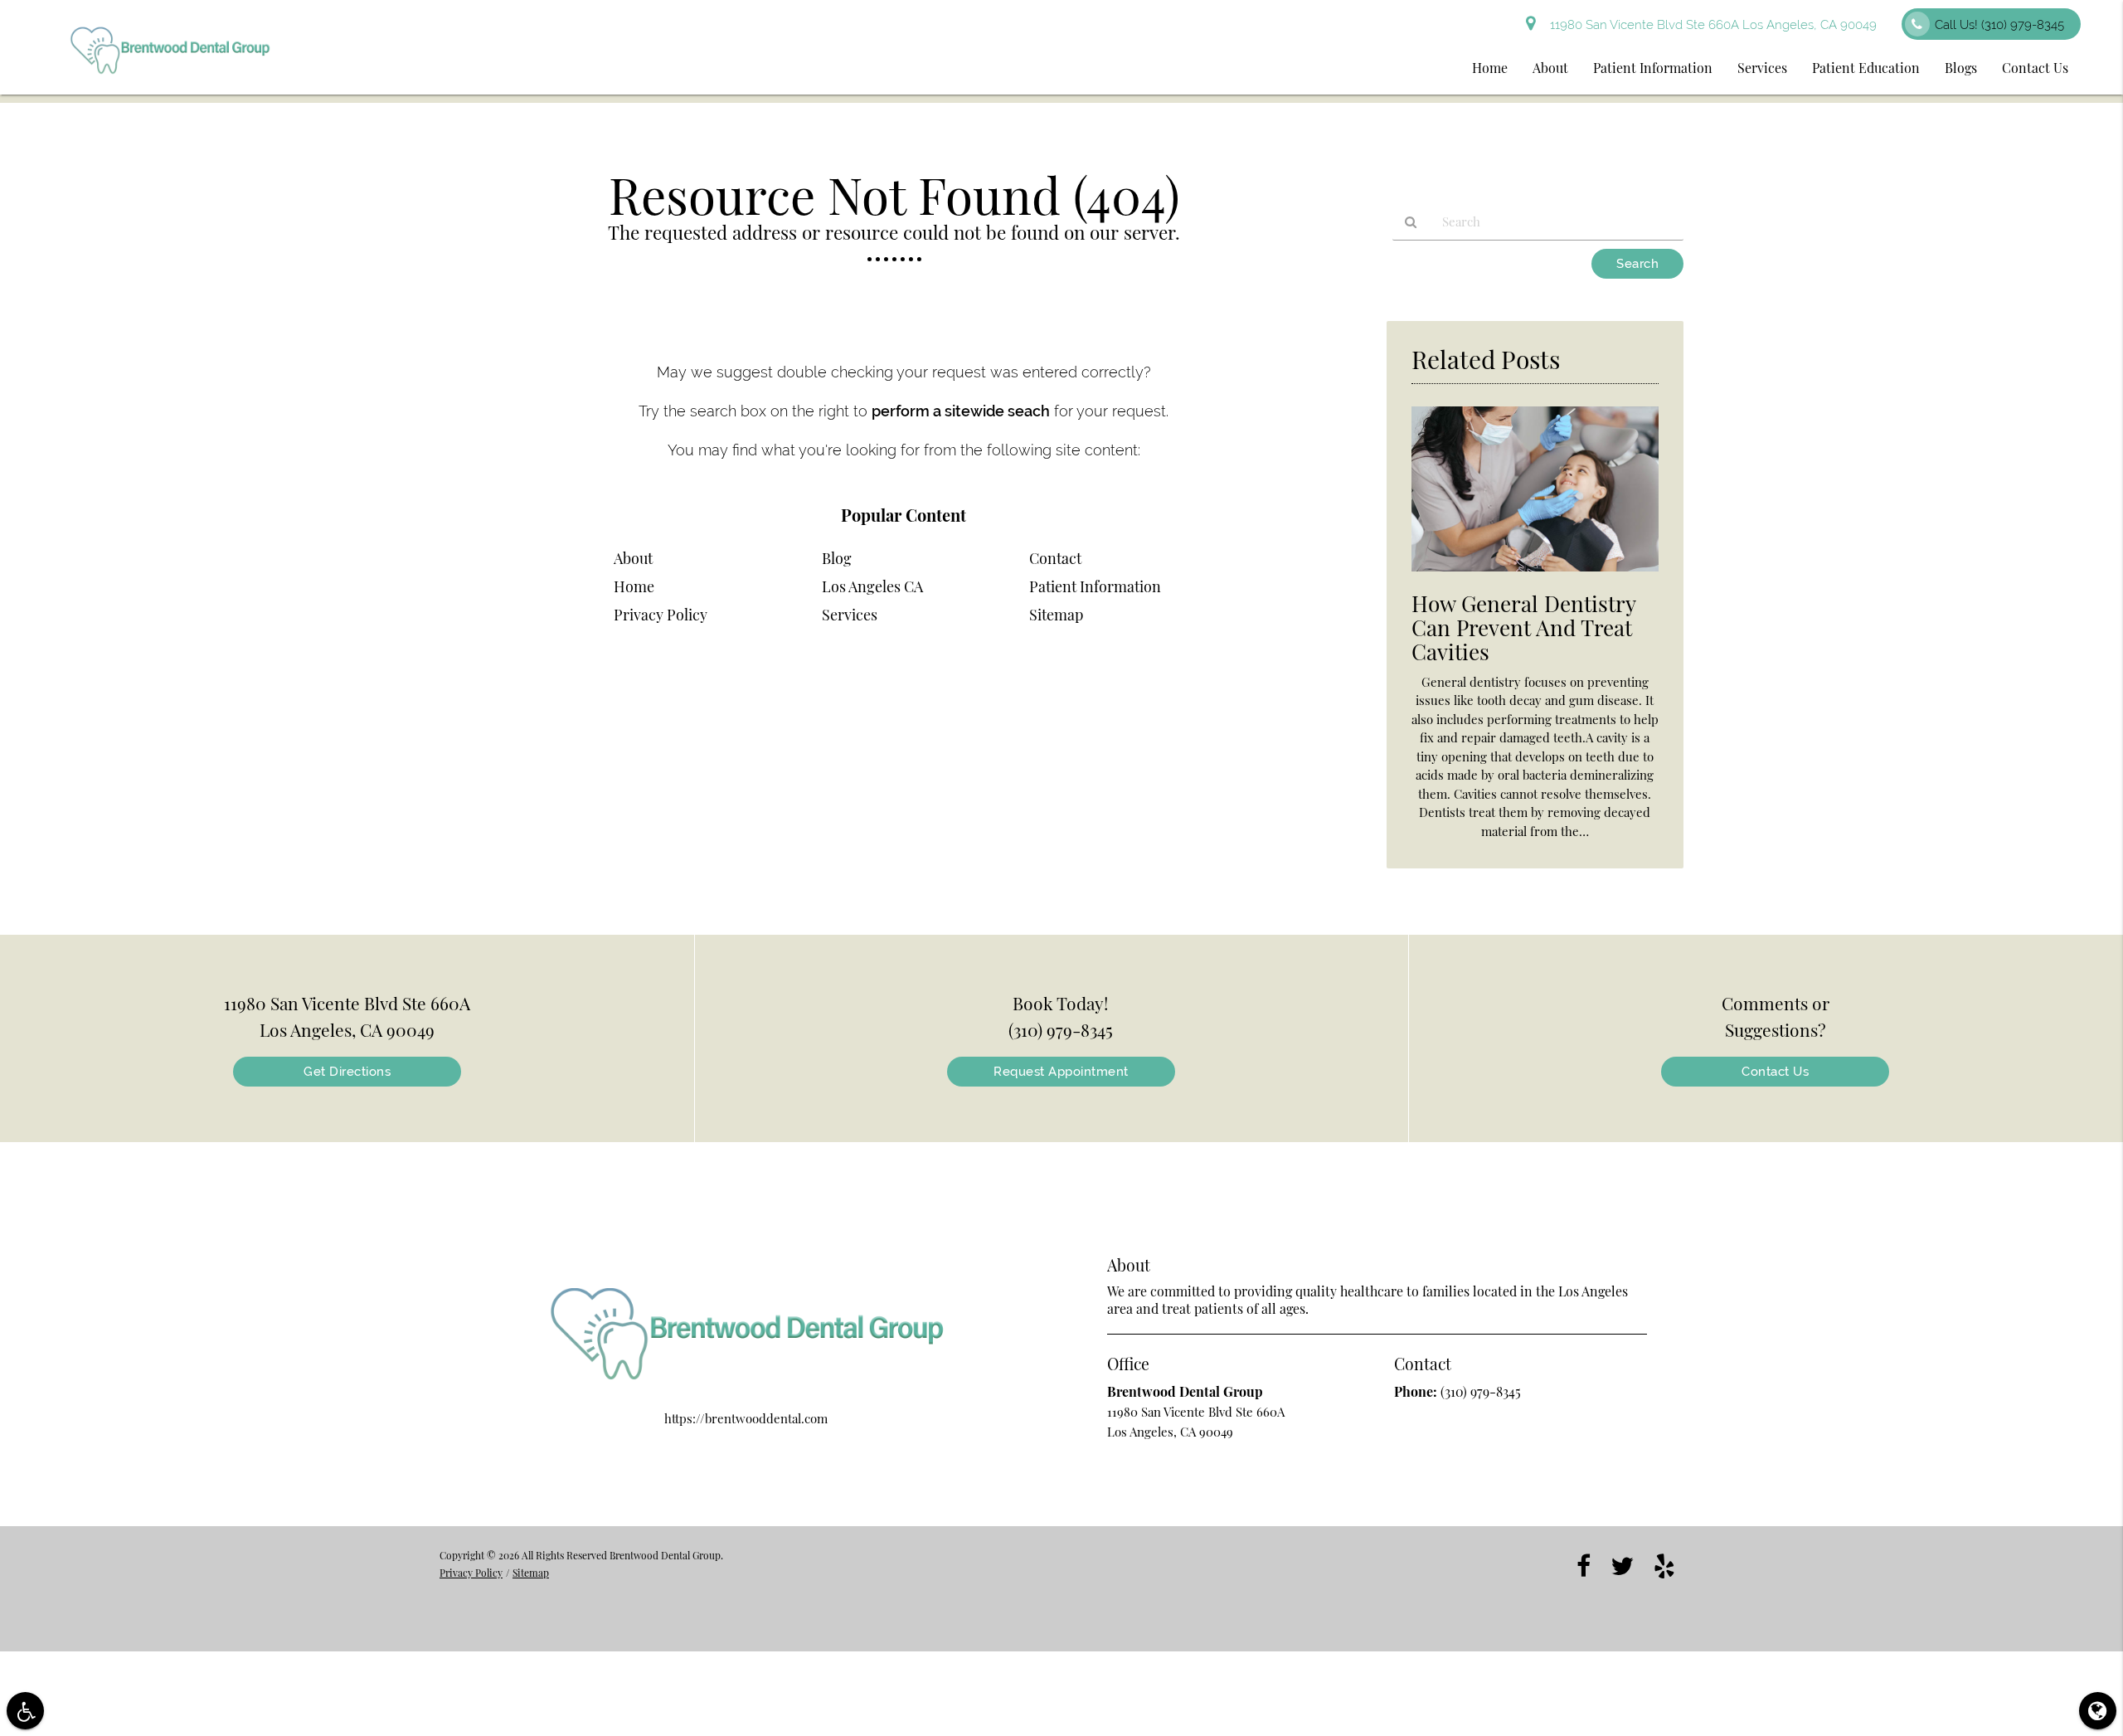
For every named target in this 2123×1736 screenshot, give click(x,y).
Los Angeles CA (872, 586)
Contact (1055, 558)
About (1550, 68)
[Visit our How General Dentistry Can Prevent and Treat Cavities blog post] (1535, 575)
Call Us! (1999, 25)
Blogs (1961, 68)
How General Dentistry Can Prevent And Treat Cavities (1523, 627)
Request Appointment (1061, 1072)
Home (1490, 68)
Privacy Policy (661, 615)
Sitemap (1056, 615)
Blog (837, 558)
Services (1762, 68)
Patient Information (1653, 68)
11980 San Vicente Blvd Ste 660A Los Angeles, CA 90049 (1710, 25)
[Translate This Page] (2098, 1711)
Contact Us (2035, 68)
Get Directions (347, 1072)
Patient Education (1866, 68)
